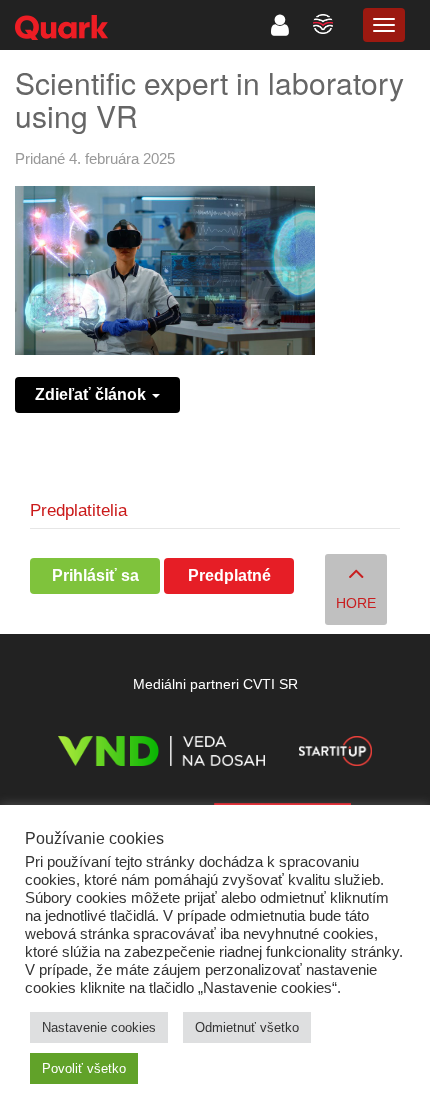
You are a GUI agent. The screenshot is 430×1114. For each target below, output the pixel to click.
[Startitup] (335, 754)
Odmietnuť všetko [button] (247, 1027)
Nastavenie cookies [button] (99, 1027)
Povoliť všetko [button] (84, 1068)
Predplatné (229, 575)
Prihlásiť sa (95, 575)
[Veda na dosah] (161, 754)
